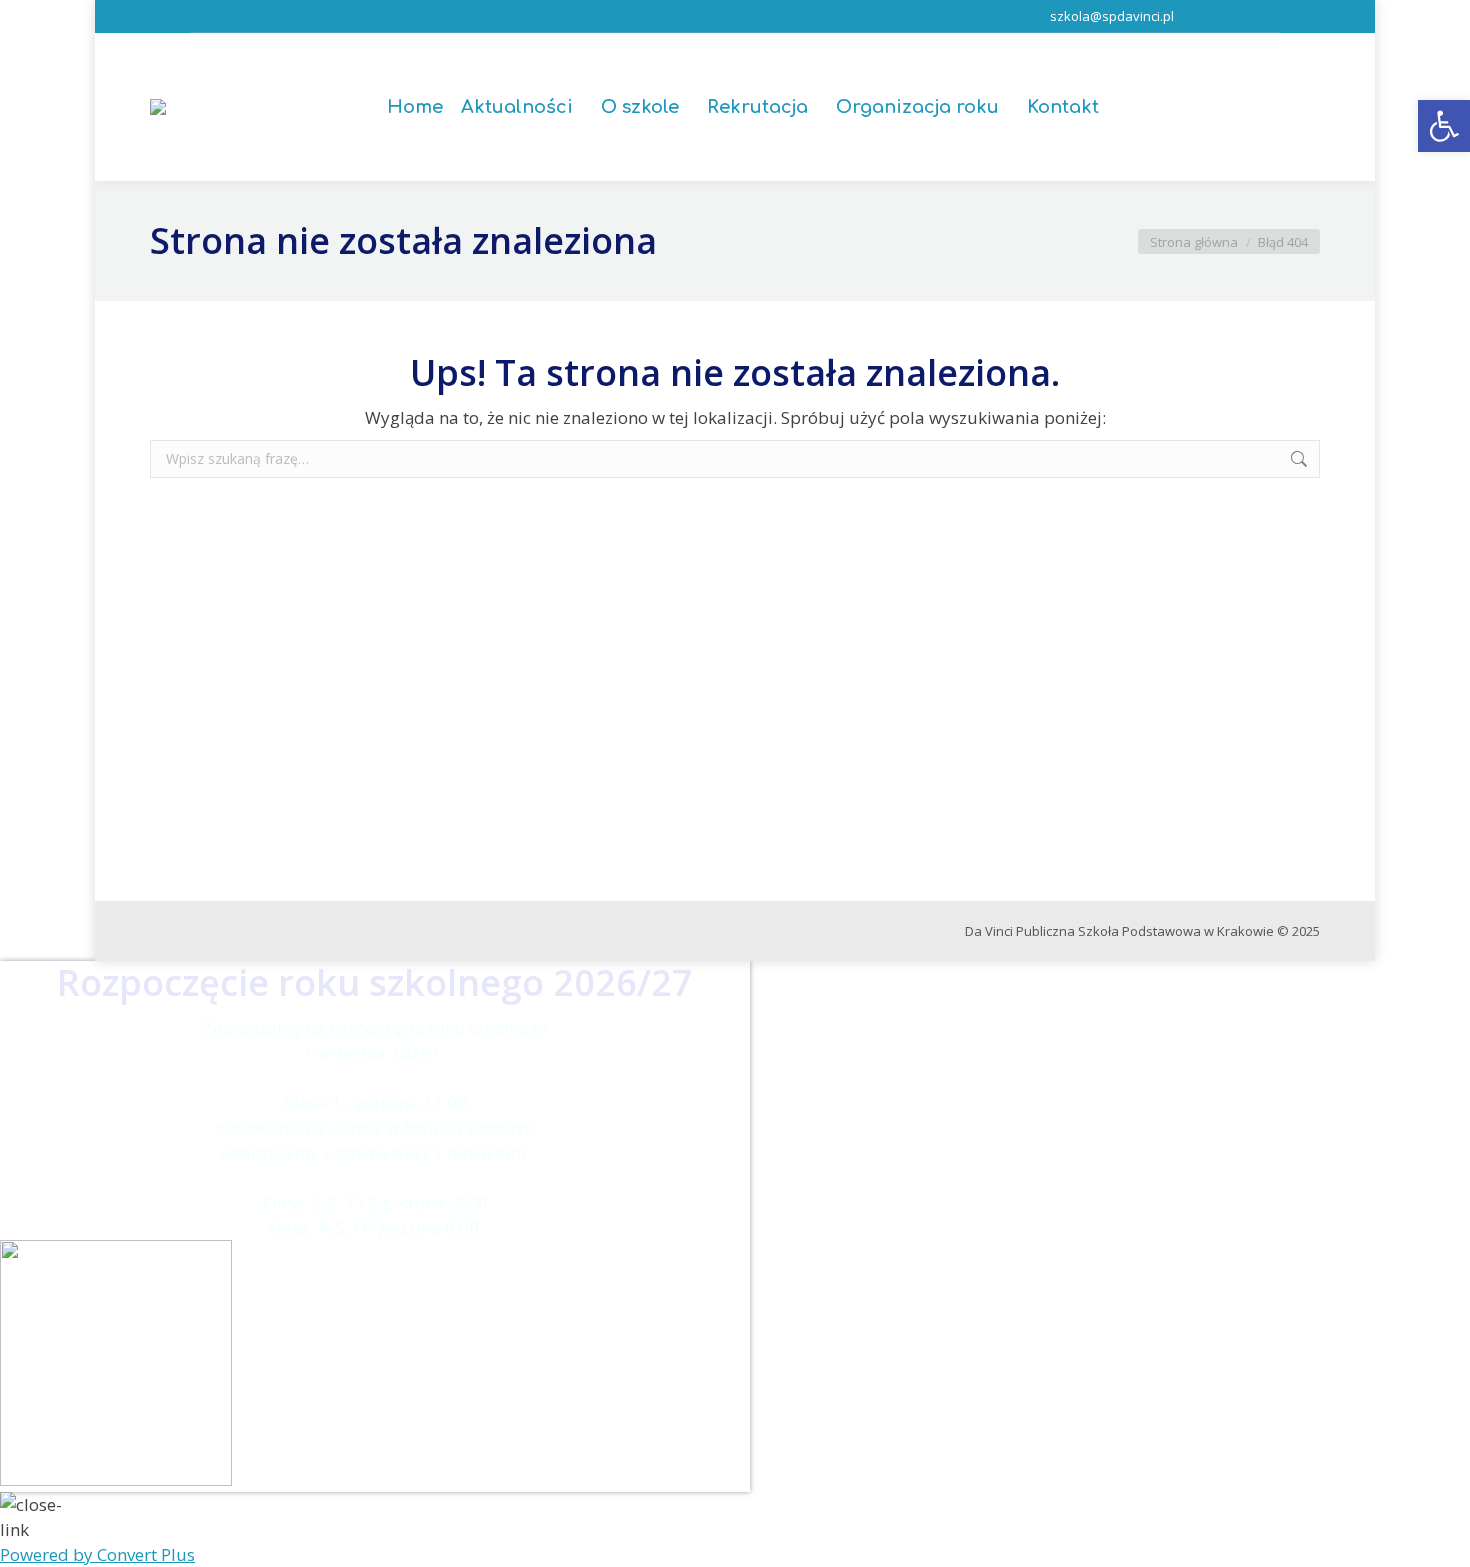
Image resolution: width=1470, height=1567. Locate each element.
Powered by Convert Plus (97, 1554)
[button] (1444, 126)
